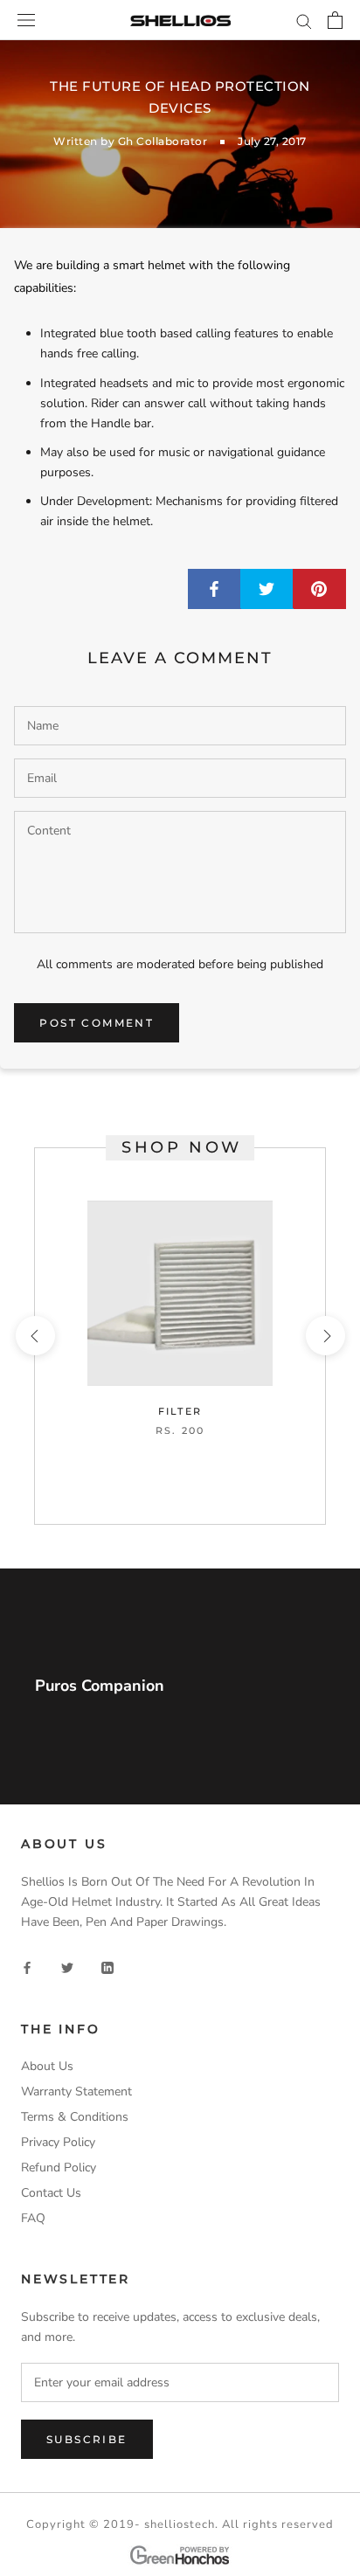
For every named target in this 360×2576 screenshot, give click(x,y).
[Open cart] (335, 20)
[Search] (304, 21)
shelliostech (180, 2524)
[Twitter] (67, 1967)
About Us (47, 2066)
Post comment (97, 1023)
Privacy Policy (58, 2142)
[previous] (35, 1336)
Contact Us (51, 2193)
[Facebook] (27, 1967)
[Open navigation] (26, 21)
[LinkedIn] (107, 1967)
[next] (325, 1336)
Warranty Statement (76, 2091)
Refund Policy (59, 2167)
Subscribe (87, 2439)
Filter (180, 1411)
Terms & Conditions (75, 2117)
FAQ (33, 2218)
